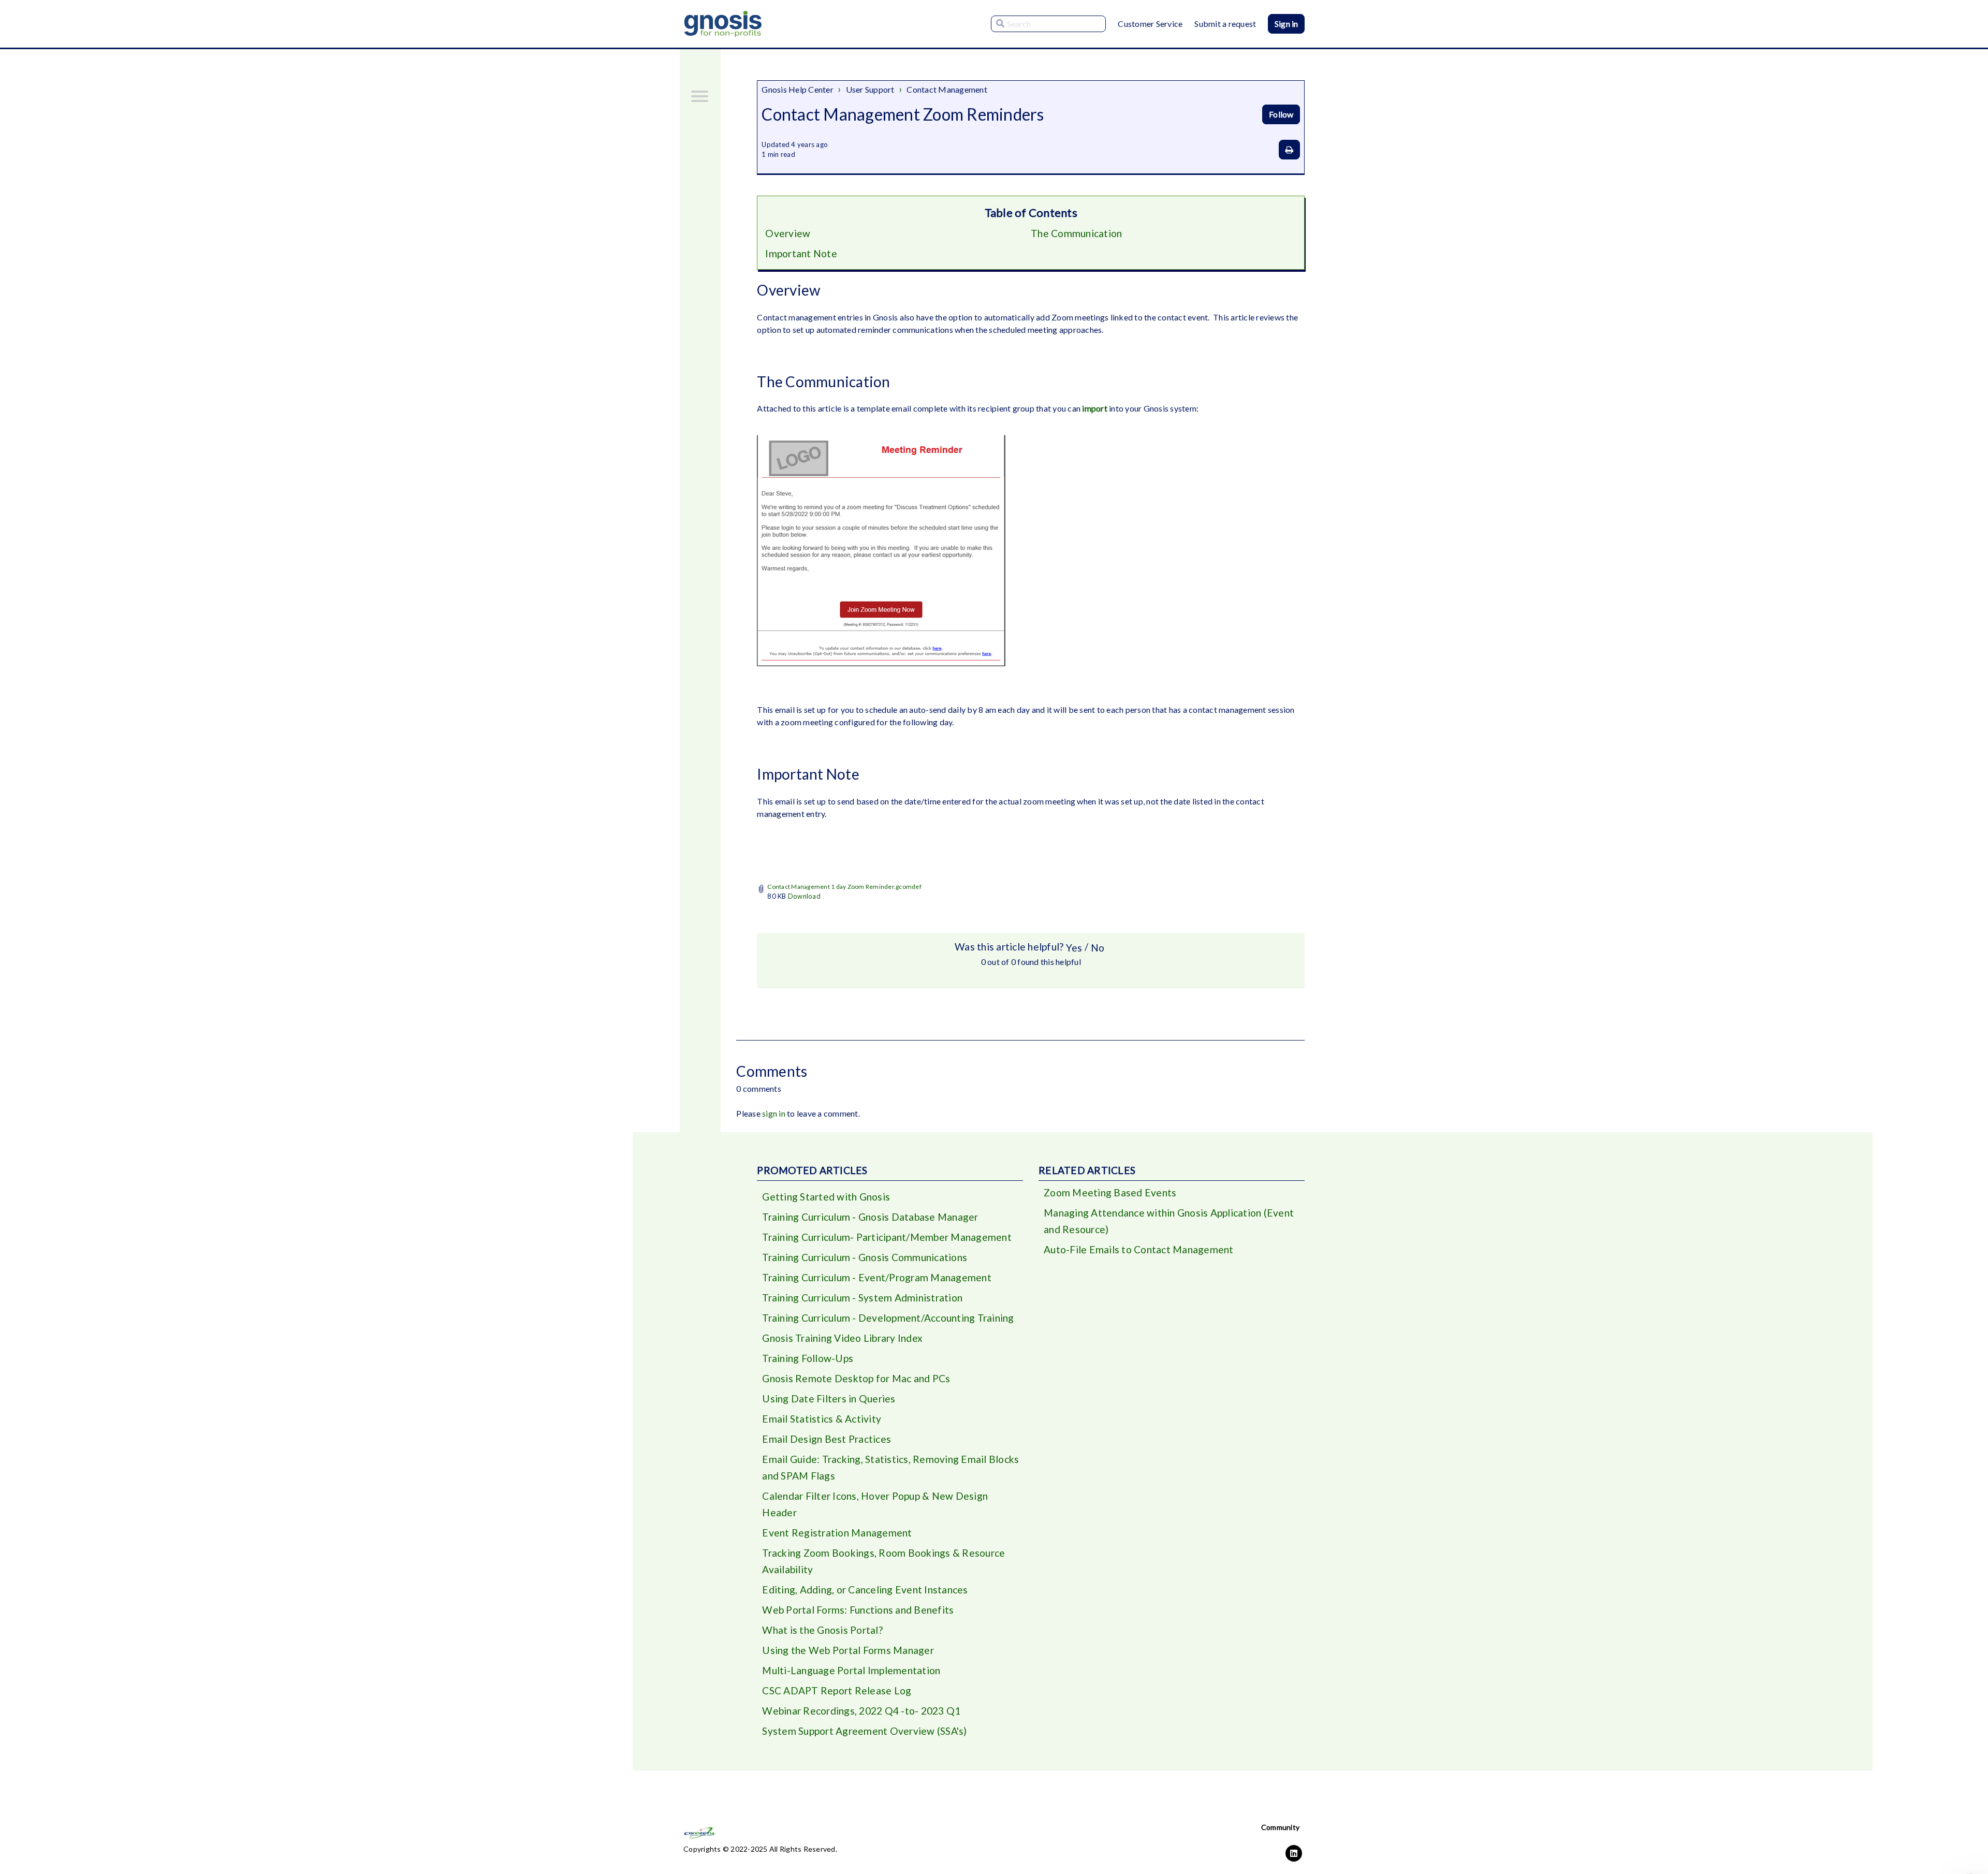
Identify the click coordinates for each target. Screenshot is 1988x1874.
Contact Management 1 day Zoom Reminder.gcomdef (844, 887)
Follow (1281, 114)
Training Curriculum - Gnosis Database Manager (870, 1217)
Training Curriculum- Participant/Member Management (887, 1237)
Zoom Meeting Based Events (1110, 1192)
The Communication (1076, 233)
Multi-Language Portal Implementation (851, 1670)
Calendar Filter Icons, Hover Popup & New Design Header (875, 1504)
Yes (1074, 948)
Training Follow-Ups (808, 1358)
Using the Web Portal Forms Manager (848, 1650)
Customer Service (1150, 24)
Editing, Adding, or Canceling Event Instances (865, 1590)
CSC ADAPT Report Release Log (837, 1690)
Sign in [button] (1286, 24)
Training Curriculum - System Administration (862, 1298)
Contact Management (947, 89)
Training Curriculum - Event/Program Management (877, 1277)
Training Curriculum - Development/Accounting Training (888, 1318)
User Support (870, 89)
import (1095, 408)
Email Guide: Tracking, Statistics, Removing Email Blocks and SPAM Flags (890, 1467)
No (1098, 948)
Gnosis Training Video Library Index (842, 1338)
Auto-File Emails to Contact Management (1139, 1249)
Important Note (801, 253)
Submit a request (1225, 24)
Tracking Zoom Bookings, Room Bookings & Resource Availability (883, 1561)
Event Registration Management (837, 1533)
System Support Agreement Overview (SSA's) (864, 1731)
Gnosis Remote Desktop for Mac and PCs (856, 1378)
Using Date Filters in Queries (829, 1399)
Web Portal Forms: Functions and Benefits (858, 1610)
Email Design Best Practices (827, 1439)
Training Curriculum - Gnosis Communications (865, 1257)
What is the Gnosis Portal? (822, 1630)
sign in (774, 1113)
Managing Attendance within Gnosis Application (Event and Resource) (1169, 1221)
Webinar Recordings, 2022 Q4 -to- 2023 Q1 (861, 1711)
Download (804, 896)
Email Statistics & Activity (822, 1419)
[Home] (723, 24)
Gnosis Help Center (798, 89)
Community (1280, 1827)
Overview (788, 233)
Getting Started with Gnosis (826, 1197)
